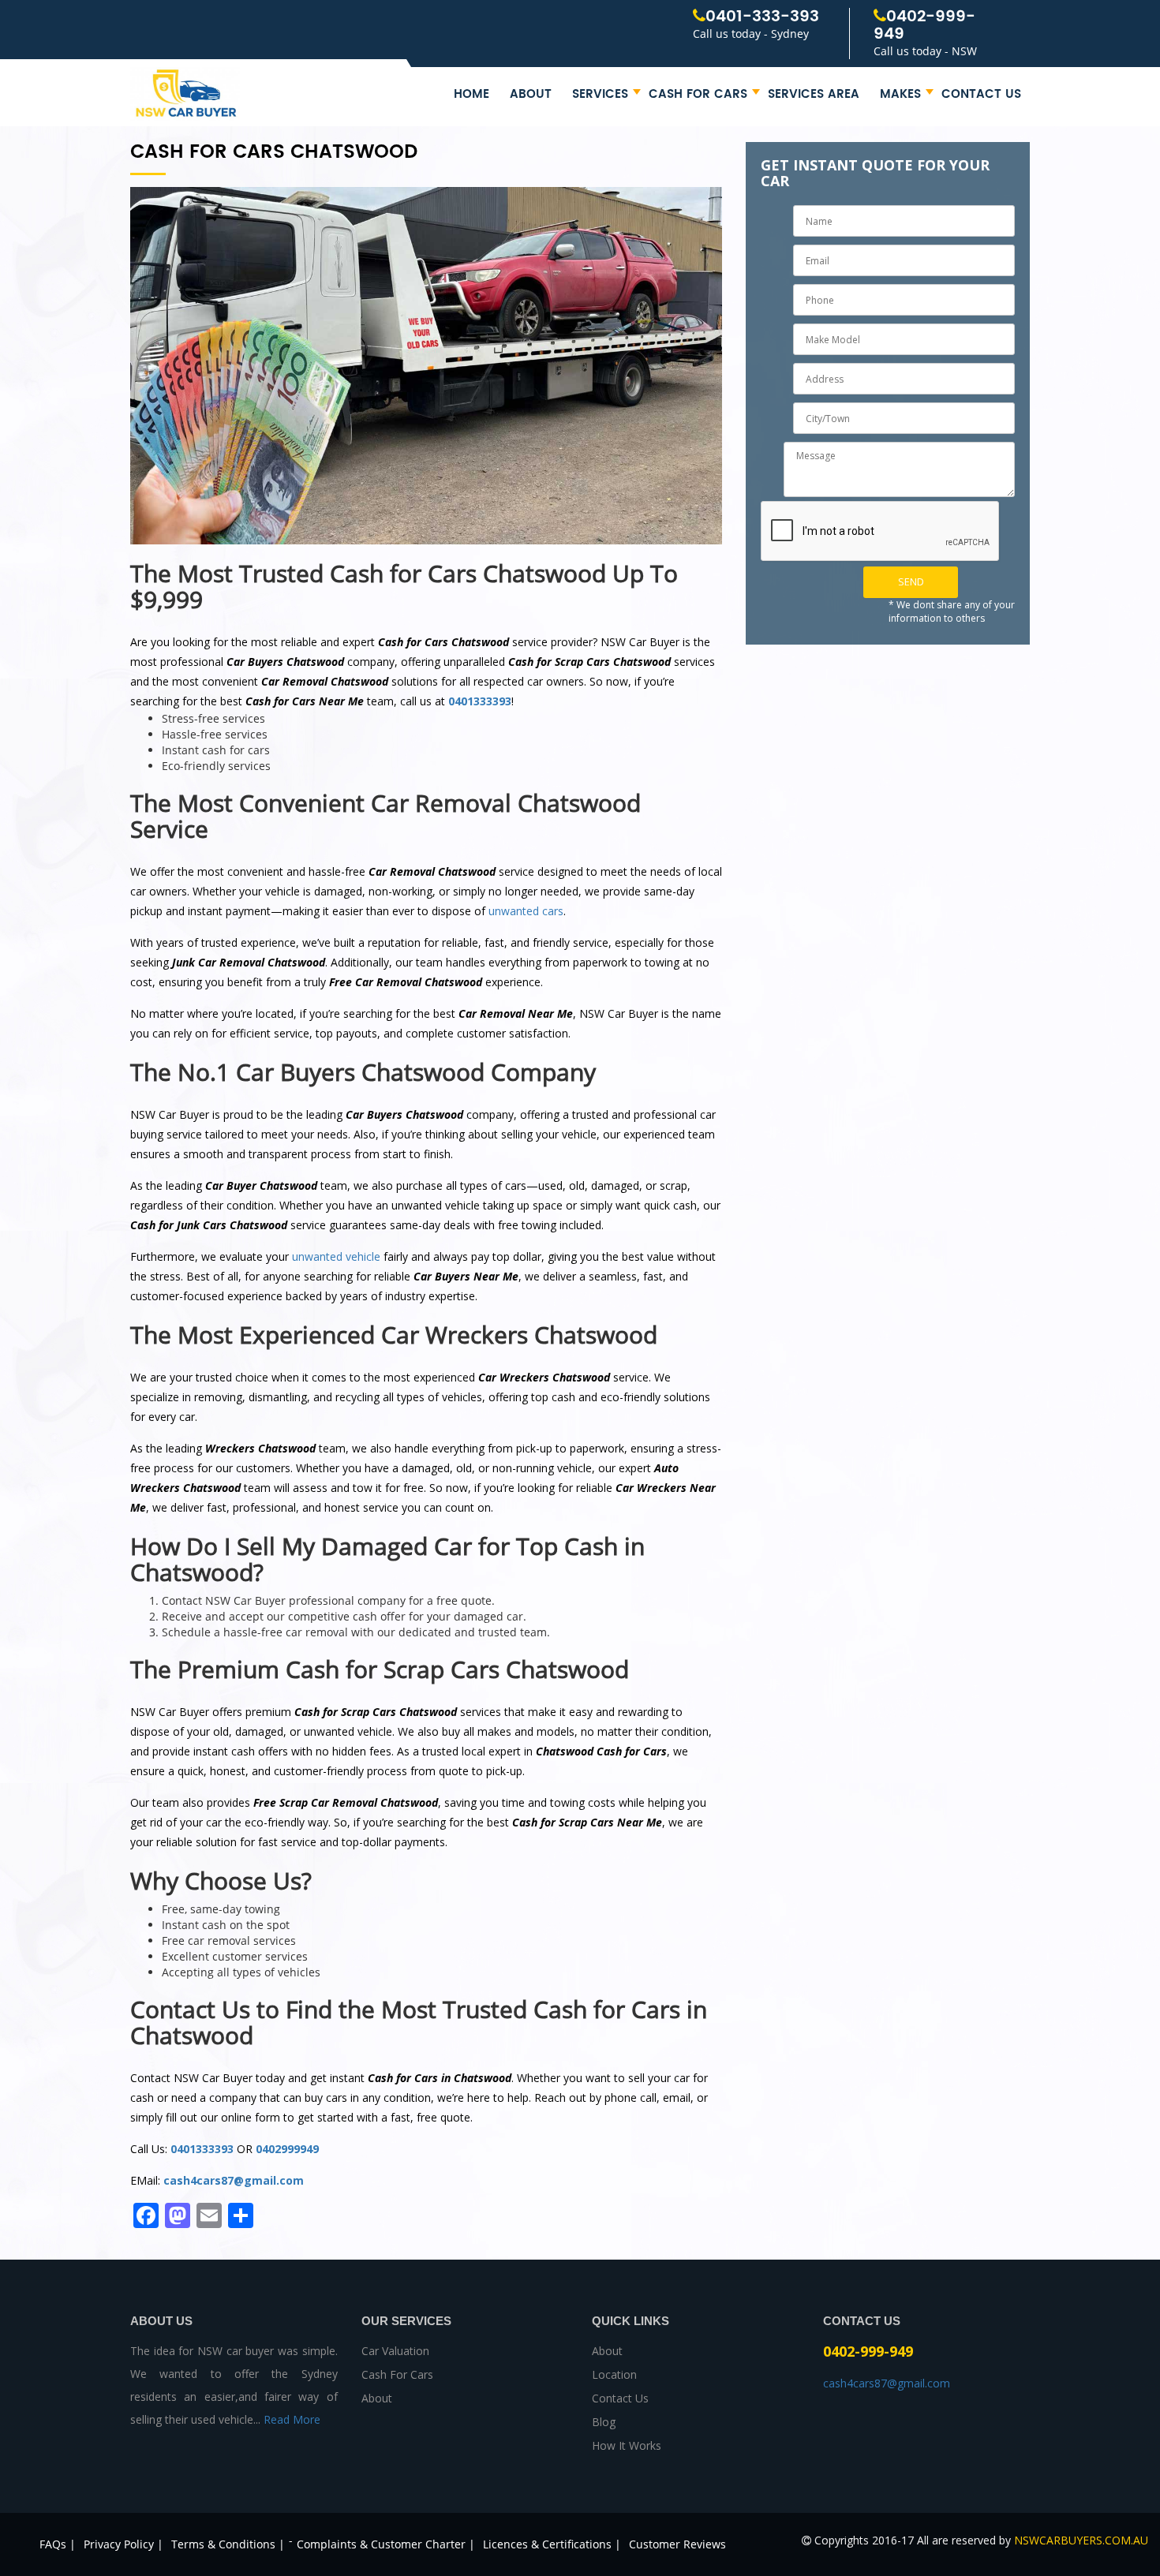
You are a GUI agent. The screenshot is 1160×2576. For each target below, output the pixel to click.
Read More (292, 2419)
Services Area (814, 94)
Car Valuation (395, 2351)
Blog (604, 2422)
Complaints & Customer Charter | (386, 2544)
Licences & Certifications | (552, 2544)
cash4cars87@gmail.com (234, 2180)
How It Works (627, 2445)
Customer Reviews (677, 2544)
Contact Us (981, 94)
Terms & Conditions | (228, 2544)
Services (600, 94)
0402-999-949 (924, 26)
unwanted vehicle (336, 1256)
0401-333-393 (762, 17)
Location (614, 2374)
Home (471, 94)
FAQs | (58, 2544)
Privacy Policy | (123, 2544)
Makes (900, 94)
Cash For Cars (698, 94)
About (531, 94)
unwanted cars (526, 911)
